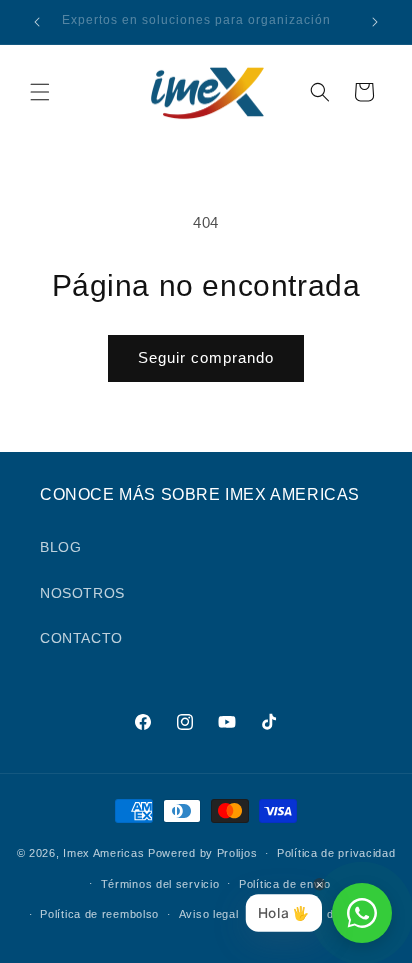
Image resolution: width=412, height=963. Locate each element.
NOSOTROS (82, 593)
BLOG (60, 547)
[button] (40, 92)
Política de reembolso (99, 914)
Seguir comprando (206, 357)
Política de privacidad (336, 853)
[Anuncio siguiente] (375, 22)
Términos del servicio (160, 884)
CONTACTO (81, 638)
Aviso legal (209, 914)
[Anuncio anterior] (37, 22)
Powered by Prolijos (202, 853)
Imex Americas (103, 853)
